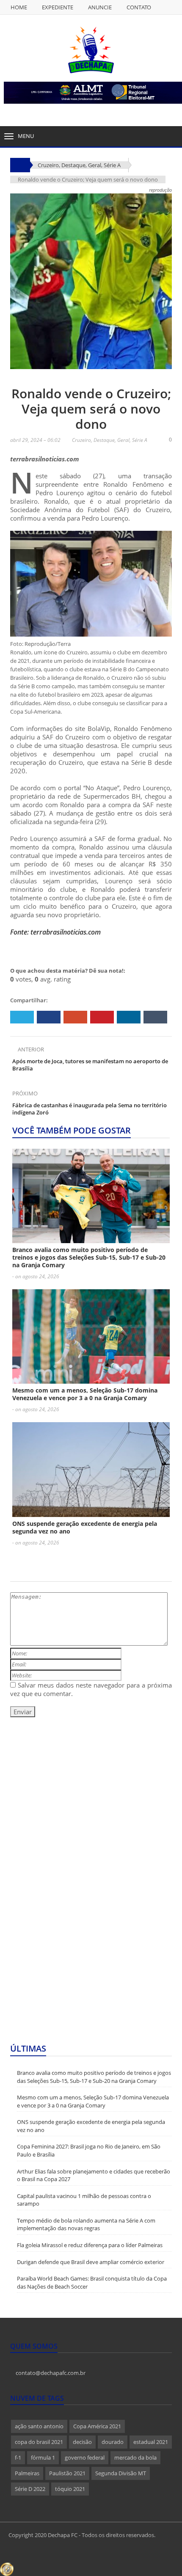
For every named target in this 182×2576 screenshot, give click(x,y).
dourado (113, 2442)
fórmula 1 (43, 2457)
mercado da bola (135, 2457)
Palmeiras (27, 2473)
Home (19, 7)
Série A (112, 165)
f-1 (18, 2457)
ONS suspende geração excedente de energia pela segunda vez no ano (85, 1527)
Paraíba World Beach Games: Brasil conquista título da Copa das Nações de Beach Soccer (92, 2282)
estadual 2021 (151, 2442)
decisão (82, 2442)
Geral (95, 165)
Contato (139, 7)
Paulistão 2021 (67, 2473)
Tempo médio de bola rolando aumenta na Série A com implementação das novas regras (86, 2224)
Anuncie (100, 7)
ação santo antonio (39, 2426)
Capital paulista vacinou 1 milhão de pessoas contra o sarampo (84, 2200)
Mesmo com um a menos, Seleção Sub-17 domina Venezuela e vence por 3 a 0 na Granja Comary (85, 1394)
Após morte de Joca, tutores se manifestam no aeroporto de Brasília (90, 1065)
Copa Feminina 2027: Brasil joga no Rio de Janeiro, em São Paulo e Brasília (89, 2150)
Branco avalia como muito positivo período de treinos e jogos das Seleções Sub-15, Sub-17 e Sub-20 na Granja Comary (89, 1257)
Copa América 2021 (97, 2426)
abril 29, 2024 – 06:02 (35, 440)
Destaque (73, 165)
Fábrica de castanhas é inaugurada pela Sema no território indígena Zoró (90, 1109)
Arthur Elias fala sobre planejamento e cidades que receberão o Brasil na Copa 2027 (94, 2175)
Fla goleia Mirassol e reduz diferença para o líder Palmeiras (90, 2245)
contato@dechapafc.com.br (50, 2373)
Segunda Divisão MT (121, 2473)
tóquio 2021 (70, 2489)
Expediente (58, 7)
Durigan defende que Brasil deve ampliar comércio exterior (91, 2262)
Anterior (30, 1049)
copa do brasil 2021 (39, 2442)
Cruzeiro (81, 440)
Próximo (26, 1093)
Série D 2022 (30, 2489)
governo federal (85, 2457)
